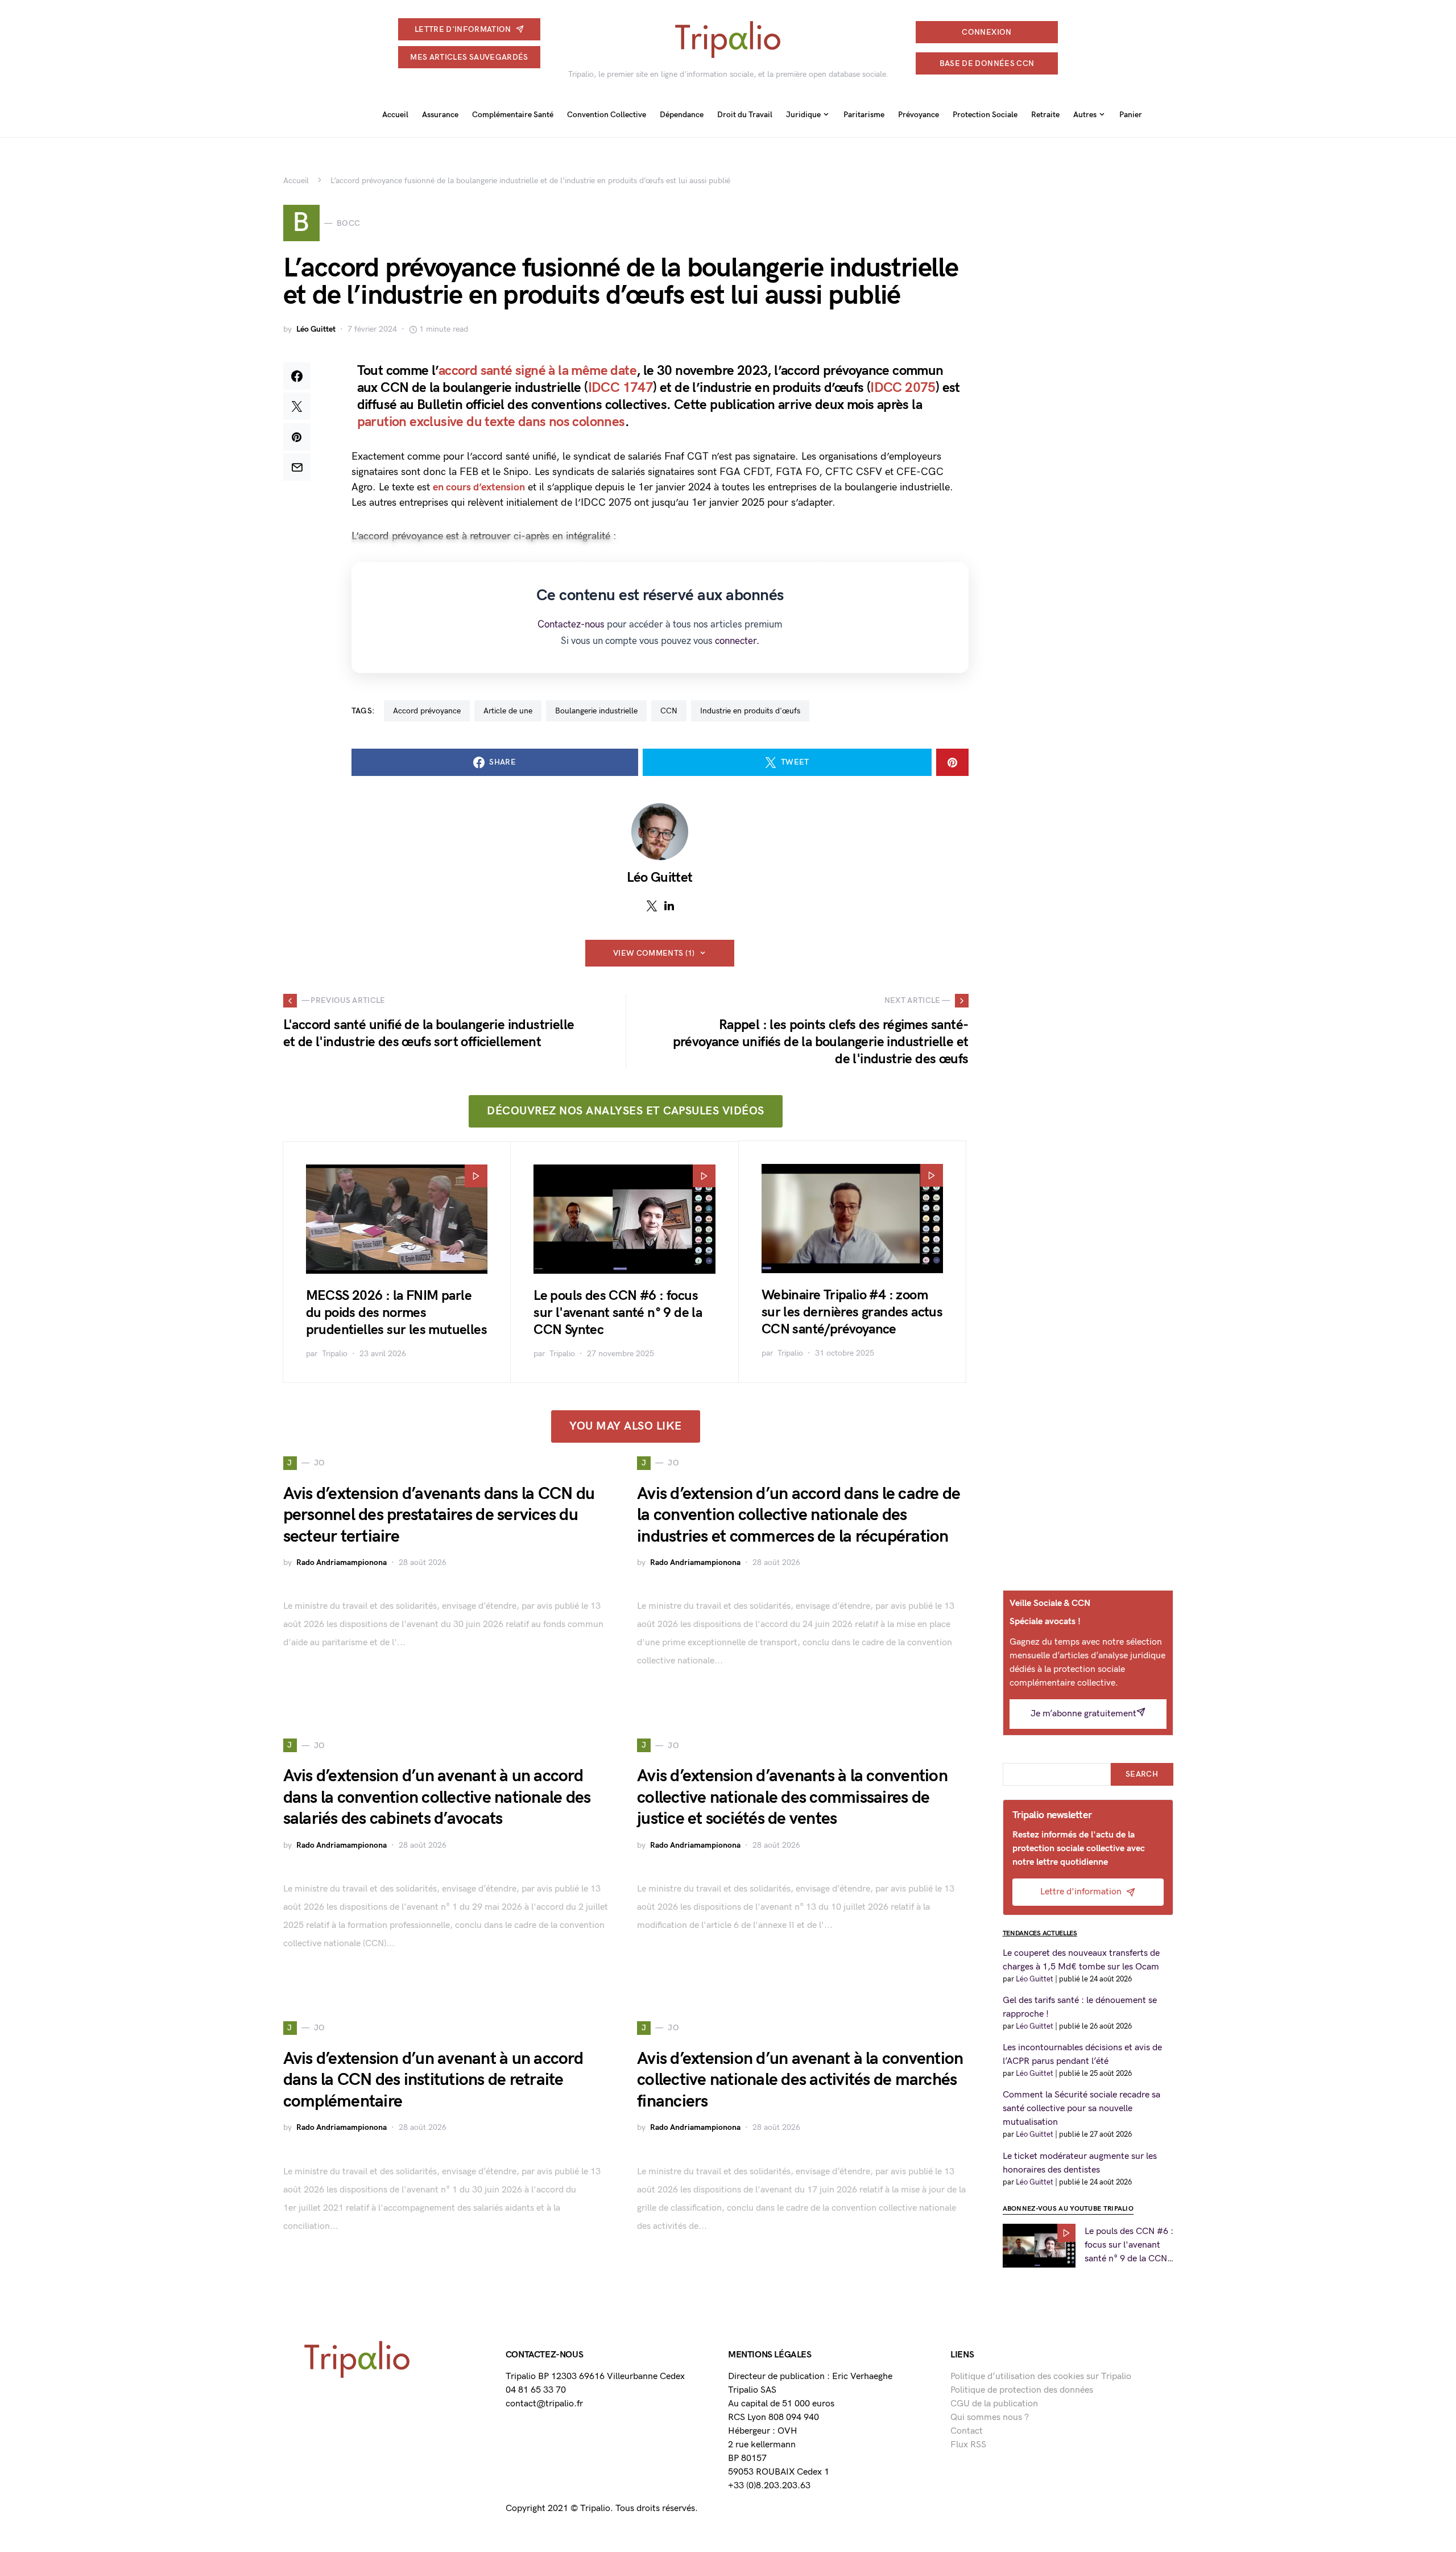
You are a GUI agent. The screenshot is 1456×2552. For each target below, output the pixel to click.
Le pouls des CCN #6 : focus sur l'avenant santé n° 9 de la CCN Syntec (618, 1313)
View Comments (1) (654, 953)
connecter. (737, 641)
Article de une (508, 711)
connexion (986, 32)
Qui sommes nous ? (990, 2417)
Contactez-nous (571, 625)
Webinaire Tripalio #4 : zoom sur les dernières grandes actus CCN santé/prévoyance (852, 1312)
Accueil (296, 181)
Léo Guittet (316, 329)
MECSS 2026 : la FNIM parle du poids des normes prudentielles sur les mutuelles (396, 1313)
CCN (669, 711)
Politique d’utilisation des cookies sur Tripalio (1041, 2377)
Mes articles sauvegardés (469, 57)
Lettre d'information (463, 29)
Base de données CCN (987, 63)
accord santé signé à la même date (537, 371)
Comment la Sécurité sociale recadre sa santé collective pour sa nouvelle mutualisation (1081, 2109)
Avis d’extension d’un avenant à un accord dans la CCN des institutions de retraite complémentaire (433, 2080)
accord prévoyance (427, 711)
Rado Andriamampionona (342, 1562)
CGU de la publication (994, 2404)
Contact (967, 2431)
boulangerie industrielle (596, 711)
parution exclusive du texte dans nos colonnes (491, 422)
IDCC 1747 (621, 388)
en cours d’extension (479, 487)
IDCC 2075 (903, 388)
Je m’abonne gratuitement (1083, 1714)
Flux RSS (968, 2445)
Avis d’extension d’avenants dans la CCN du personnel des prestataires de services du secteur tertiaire (439, 1515)
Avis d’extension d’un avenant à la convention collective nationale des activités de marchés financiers (800, 2080)
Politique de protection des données (1022, 2390)
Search (1142, 1774)
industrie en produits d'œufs (750, 711)
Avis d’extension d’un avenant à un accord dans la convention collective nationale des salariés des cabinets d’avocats (437, 1797)
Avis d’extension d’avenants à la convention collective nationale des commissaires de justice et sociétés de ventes (792, 1797)
